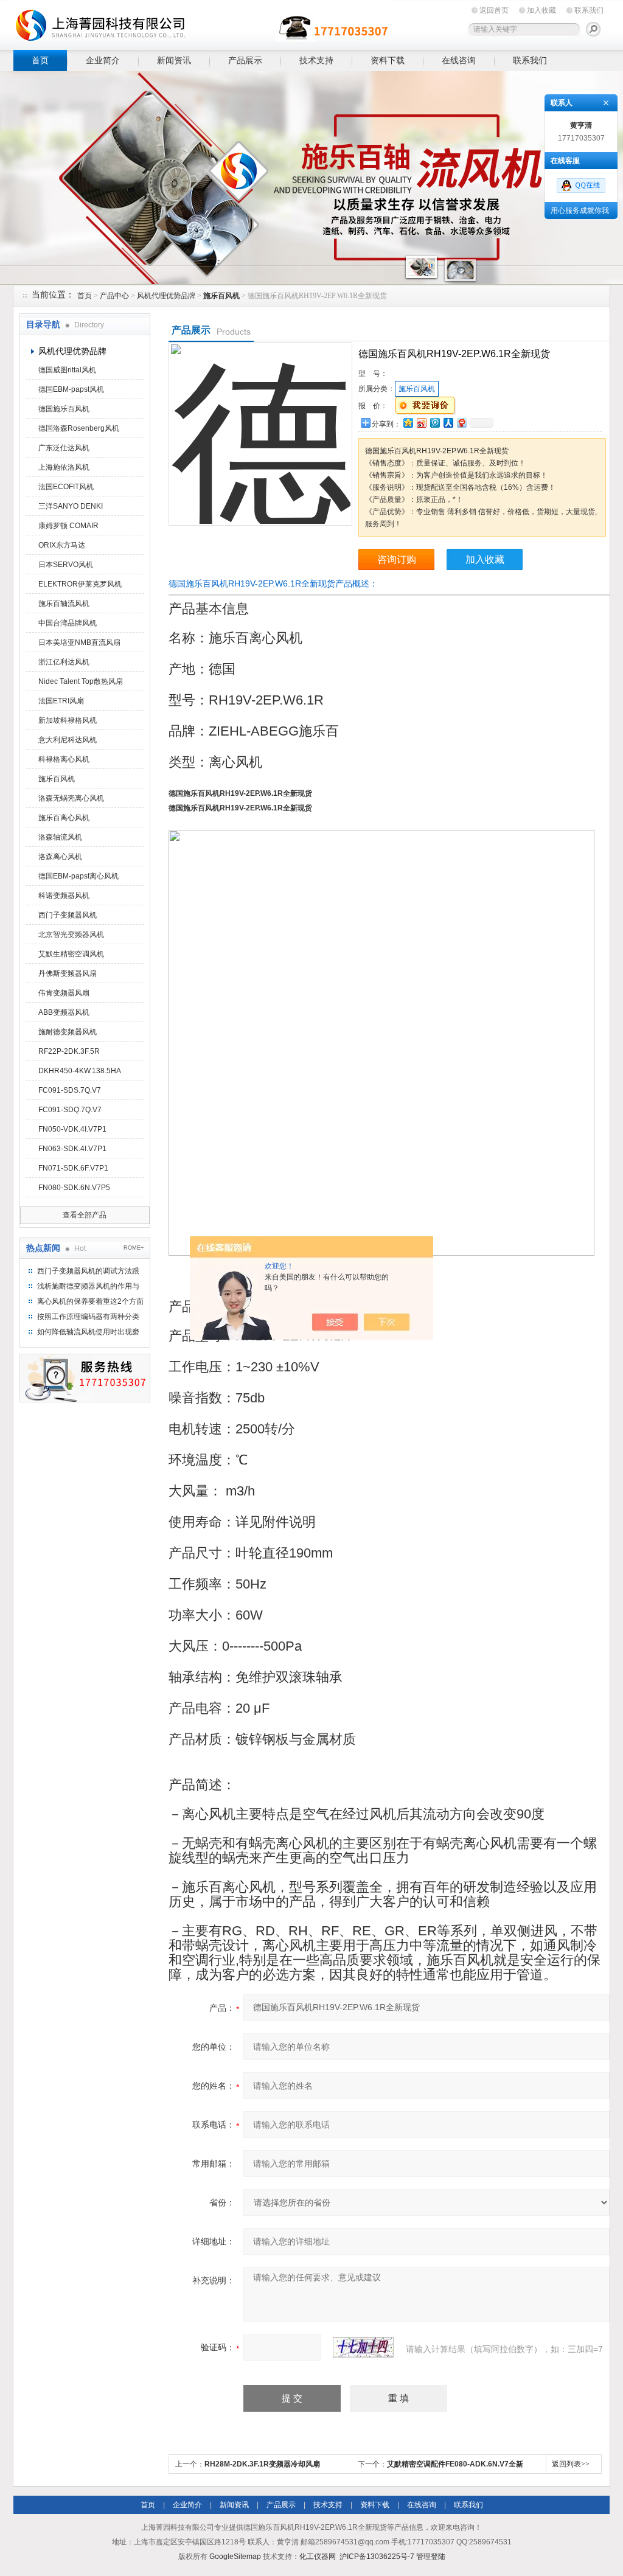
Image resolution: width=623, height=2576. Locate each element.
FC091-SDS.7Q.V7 (70, 1090)
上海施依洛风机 (64, 467)
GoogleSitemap (235, 2557)
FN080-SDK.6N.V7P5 (74, 1188)
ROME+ (134, 1248)
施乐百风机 (57, 779)
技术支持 (316, 60)
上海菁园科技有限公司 (202, 23)
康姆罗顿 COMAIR (68, 526)
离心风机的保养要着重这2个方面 (90, 1301)
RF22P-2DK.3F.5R (69, 1051)
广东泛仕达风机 (64, 448)
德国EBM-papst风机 (71, 389)
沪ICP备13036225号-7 (377, 2557)
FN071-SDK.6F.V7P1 (73, 1168)
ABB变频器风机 (64, 1012)
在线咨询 (459, 60)
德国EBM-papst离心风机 (78, 876)
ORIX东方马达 (62, 545)
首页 (40, 60)
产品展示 (245, 60)
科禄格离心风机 (64, 759)
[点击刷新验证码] (363, 2347)
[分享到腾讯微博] (434, 423)
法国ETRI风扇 (61, 701)
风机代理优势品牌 (166, 296)
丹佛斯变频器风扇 (68, 973)
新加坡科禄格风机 (68, 720)
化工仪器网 (318, 2557)
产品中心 (114, 296)
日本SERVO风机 (66, 565)
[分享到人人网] (448, 423)
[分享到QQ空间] (408, 423)
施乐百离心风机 (64, 818)
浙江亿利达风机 (64, 662)
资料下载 (388, 60)
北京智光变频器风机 (71, 935)
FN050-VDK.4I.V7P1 (72, 1129)
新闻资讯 (174, 60)
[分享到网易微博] (461, 423)
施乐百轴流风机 (64, 604)
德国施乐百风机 (64, 409)
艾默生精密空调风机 (71, 954)
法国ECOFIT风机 (66, 487)
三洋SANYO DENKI (71, 506)
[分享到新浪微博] (421, 423)
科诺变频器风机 (64, 896)
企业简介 (103, 60)
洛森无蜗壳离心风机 (71, 798)
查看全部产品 (85, 1215)
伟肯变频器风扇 (64, 993)
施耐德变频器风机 (68, 1032)
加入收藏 (541, 10)
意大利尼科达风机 (68, 740)
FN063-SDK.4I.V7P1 (72, 1149)
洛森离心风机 (60, 857)
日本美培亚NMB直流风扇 (79, 642)
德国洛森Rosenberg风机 (79, 428)
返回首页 (494, 10)
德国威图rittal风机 (67, 370)
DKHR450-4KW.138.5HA (80, 1071)
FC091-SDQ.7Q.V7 (70, 1110)
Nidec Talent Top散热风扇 (81, 681)
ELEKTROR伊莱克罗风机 (80, 584)
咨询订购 (397, 559)
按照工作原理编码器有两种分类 (88, 1317)
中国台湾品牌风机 (68, 623)
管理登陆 (431, 2557)
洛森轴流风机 (60, 837)
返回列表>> (571, 2464)
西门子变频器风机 (68, 915)
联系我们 (589, 10)
